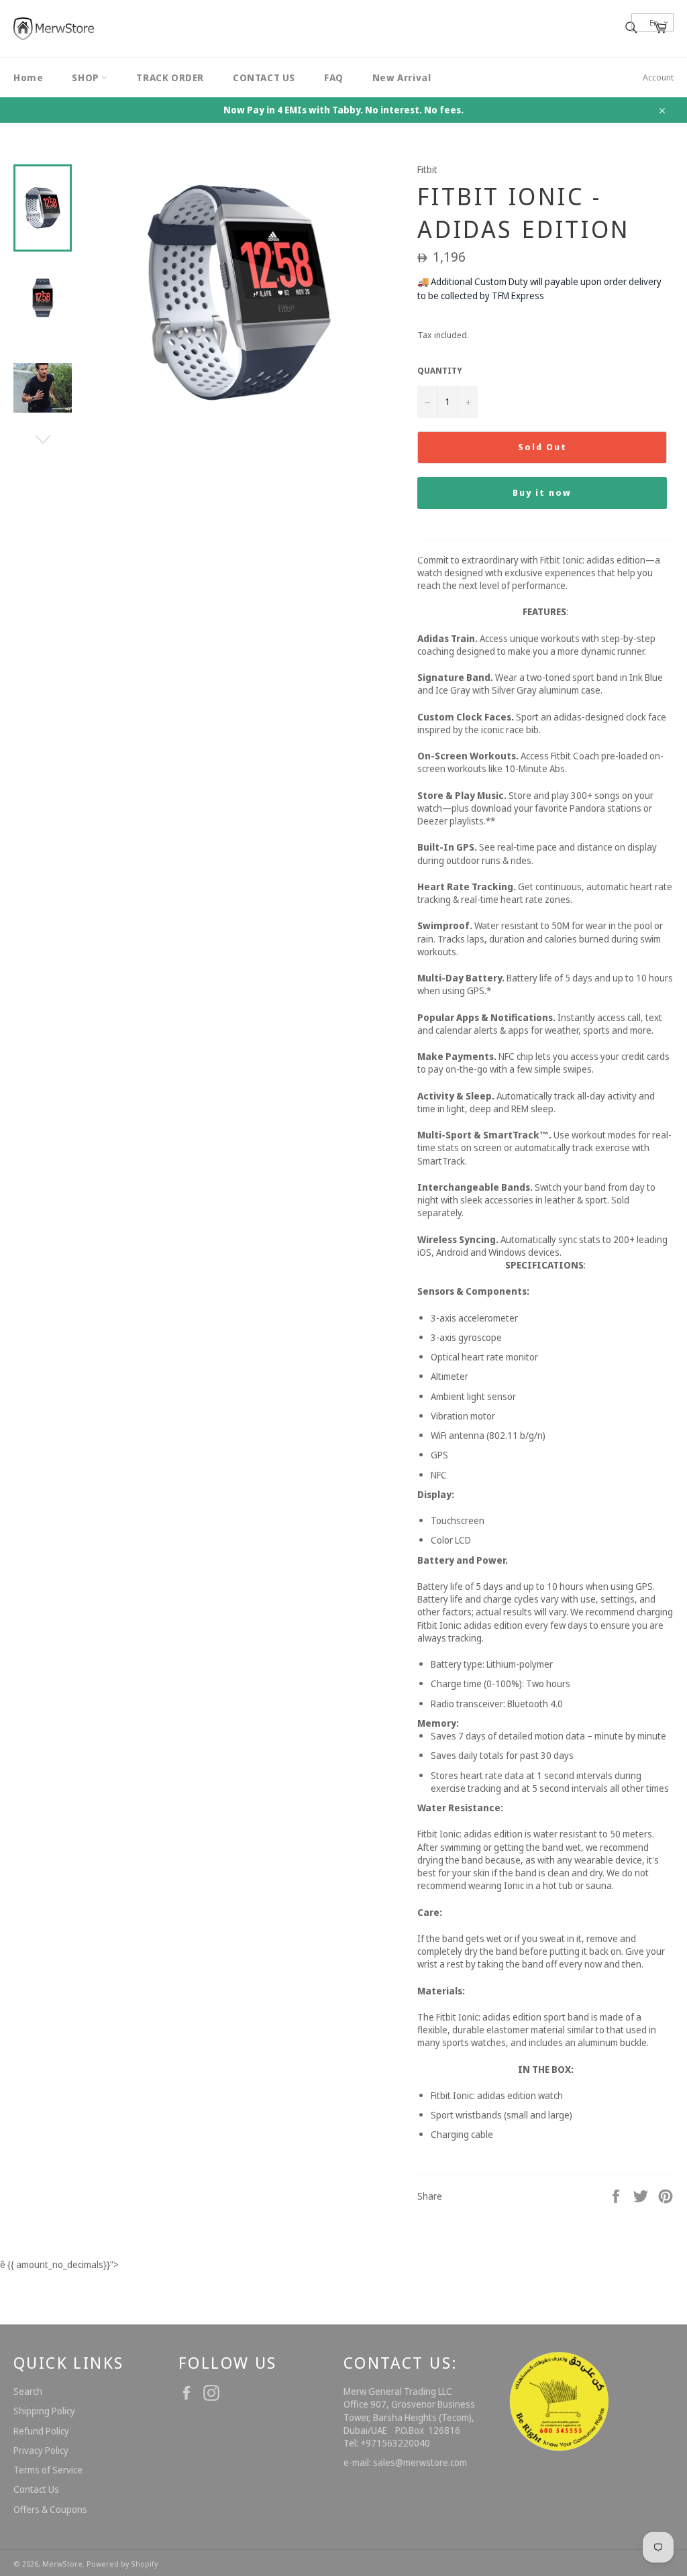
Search (28, 2391)
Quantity (440, 371)
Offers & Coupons (50, 2509)
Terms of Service (48, 2470)
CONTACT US (264, 77)
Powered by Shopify (122, 2564)
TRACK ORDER (170, 77)
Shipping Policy (44, 2411)
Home (28, 77)
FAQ (334, 77)
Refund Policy (41, 2431)
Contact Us (36, 2489)
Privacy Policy (41, 2450)
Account (658, 77)
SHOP (87, 77)
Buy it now (542, 492)
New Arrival (402, 77)
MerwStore (62, 2564)
